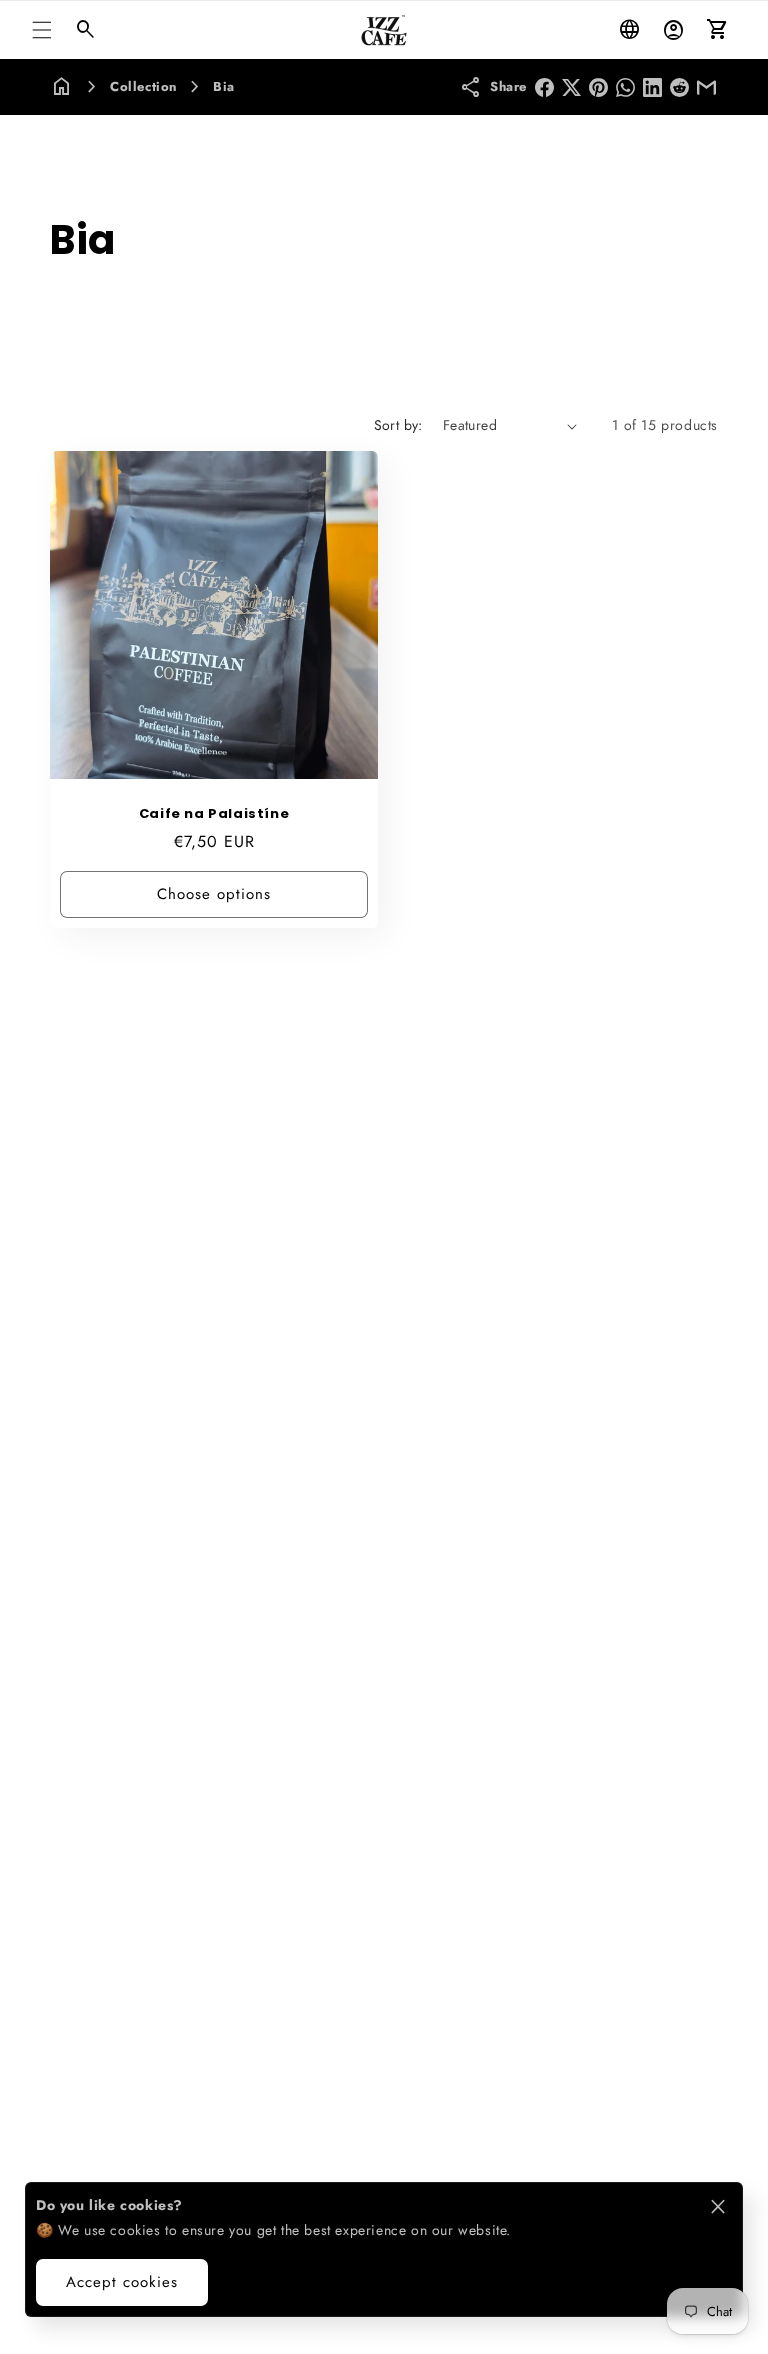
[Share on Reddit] (679, 87)
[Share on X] (571, 87)
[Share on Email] (706, 87)
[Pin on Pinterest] (598, 87)
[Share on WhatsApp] (625, 87)
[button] (42, 30)
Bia (224, 86)
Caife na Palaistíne (214, 814)
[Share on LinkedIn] (652, 87)
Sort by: (398, 425)
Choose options (214, 894)
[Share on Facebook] (544, 87)
